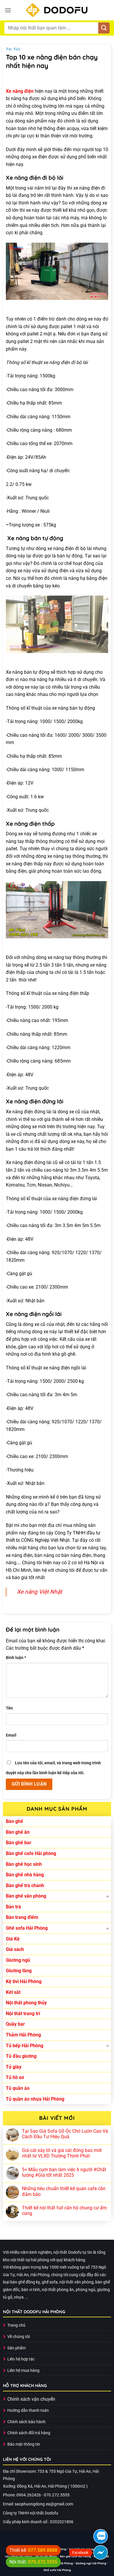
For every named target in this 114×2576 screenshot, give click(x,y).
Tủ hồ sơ (15, 2077)
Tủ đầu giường (21, 2056)
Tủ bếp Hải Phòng (25, 2046)
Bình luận (16, 1658)
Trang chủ (16, 2325)
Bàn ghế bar (19, 1843)
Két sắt (13, 1992)
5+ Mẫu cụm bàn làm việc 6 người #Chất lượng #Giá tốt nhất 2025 (64, 2172)
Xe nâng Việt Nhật (39, 1592)
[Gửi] (104, 28)
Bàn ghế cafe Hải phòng (31, 1853)
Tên (9, 1708)
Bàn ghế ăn (18, 1832)
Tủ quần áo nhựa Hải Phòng (35, 2099)
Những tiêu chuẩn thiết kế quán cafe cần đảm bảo (64, 2191)
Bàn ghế (14, 1821)
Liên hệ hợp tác (21, 2359)
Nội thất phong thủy (26, 2003)
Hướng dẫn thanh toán (28, 2410)
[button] (8, 10)
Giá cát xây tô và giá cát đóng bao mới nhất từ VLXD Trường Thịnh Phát (62, 2153)
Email (11, 1735)
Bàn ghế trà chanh (25, 1885)
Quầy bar (15, 2024)
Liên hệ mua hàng (23, 2371)
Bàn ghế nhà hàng (25, 1875)
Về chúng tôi (19, 2337)
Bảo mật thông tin (24, 2444)
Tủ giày (14, 2067)
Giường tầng (19, 1971)
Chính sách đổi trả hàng (29, 2433)
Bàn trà (13, 1907)
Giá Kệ (13, 1939)
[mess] (101, 2552)
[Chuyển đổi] (108, 1896)
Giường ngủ (18, 1960)
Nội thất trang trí (23, 2014)
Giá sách (15, 1949)
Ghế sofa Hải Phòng (27, 1928)
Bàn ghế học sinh (24, 1864)
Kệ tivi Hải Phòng (24, 1981)
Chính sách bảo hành (26, 2422)
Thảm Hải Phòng (23, 2035)
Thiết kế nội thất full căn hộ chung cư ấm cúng (64, 2211)
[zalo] (101, 2536)
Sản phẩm (17, 2348)
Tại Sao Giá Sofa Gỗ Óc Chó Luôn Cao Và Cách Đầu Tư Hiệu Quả (65, 2134)
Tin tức (13, 49)
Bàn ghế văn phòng (26, 1896)
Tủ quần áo (18, 2088)
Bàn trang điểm (22, 1917)
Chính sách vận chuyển (31, 2399)
